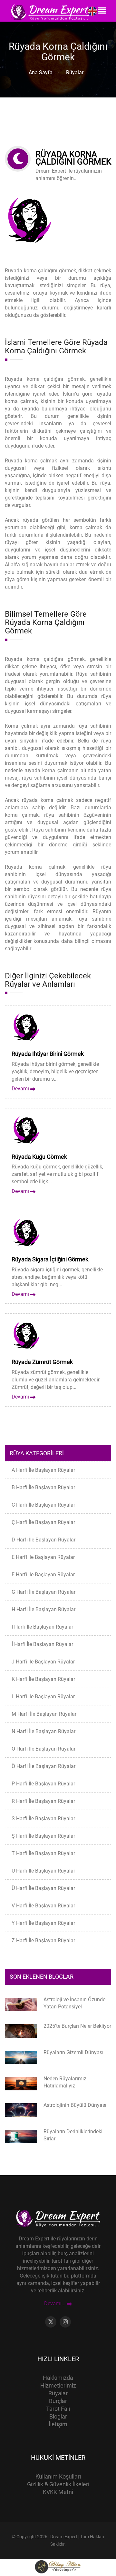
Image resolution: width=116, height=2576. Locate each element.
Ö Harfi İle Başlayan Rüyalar (43, 1766)
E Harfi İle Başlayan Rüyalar (43, 1557)
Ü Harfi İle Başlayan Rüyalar (43, 1888)
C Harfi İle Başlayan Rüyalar (43, 1505)
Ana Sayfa (41, 72)
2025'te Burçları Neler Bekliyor (77, 2026)
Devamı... (55, 2304)
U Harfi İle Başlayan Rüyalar (43, 1871)
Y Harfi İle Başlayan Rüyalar (43, 1923)
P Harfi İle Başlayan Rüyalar (43, 1784)
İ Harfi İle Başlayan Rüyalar (42, 1644)
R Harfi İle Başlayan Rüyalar (43, 1801)
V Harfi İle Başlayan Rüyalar (43, 1906)
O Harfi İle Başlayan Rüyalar (43, 1749)
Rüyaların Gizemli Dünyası (73, 2052)
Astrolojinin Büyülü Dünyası (75, 2105)
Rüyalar (73, 72)
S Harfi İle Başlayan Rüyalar (43, 1818)
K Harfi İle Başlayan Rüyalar (43, 1679)
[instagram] (65, 2322)
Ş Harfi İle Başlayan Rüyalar (43, 1836)
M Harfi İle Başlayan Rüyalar (44, 1714)
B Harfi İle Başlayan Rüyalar (43, 1487)
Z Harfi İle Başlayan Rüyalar (43, 1940)
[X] (51, 2322)
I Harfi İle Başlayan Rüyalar (42, 1627)
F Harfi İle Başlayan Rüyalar (43, 1575)
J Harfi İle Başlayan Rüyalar (43, 1662)
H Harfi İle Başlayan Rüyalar (43, 1609)
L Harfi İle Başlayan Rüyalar (43, 1697)
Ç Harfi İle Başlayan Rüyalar (43, 1522)
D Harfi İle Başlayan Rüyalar (43, 1540)
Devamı (21, 1089)
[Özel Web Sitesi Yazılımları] (58, 2566)
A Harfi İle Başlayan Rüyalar (43, 1470)
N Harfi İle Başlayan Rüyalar (43, 1731)
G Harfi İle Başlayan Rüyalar (43, 1592)
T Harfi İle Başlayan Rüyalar (43, 1853)
